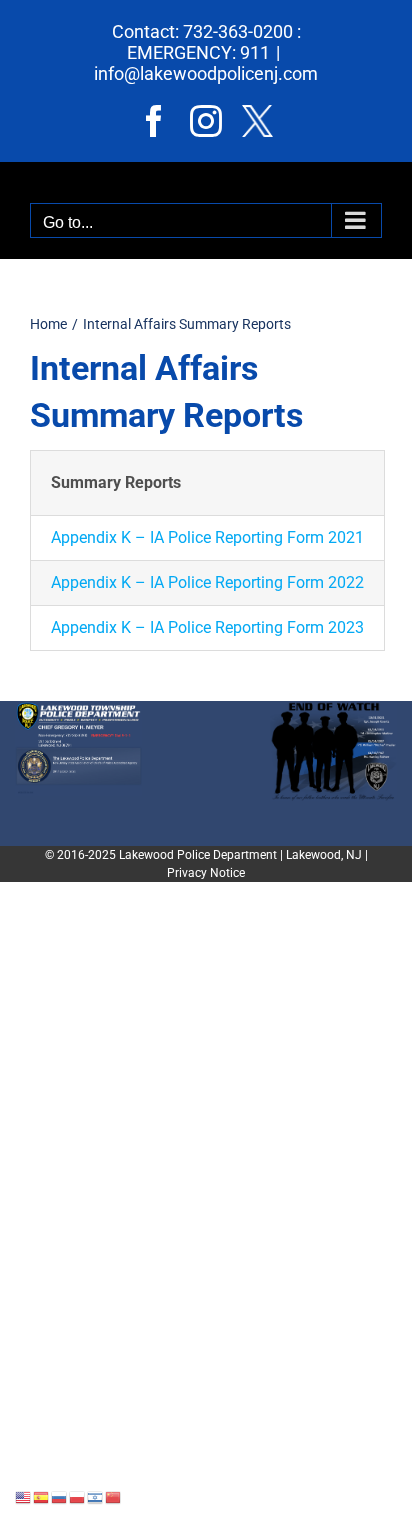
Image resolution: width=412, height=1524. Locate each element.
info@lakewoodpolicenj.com (206, 73)
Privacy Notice (206, 873)
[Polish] (78, 1496)
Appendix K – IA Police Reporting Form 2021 (207, 537)
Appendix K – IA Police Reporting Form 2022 (207, 582)
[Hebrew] (96, 1496)
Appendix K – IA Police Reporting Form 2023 (207, 627)
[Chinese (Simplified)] (114, 1496)
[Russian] (60, 1496)
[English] (24, 1496)
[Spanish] (42, 1496)
